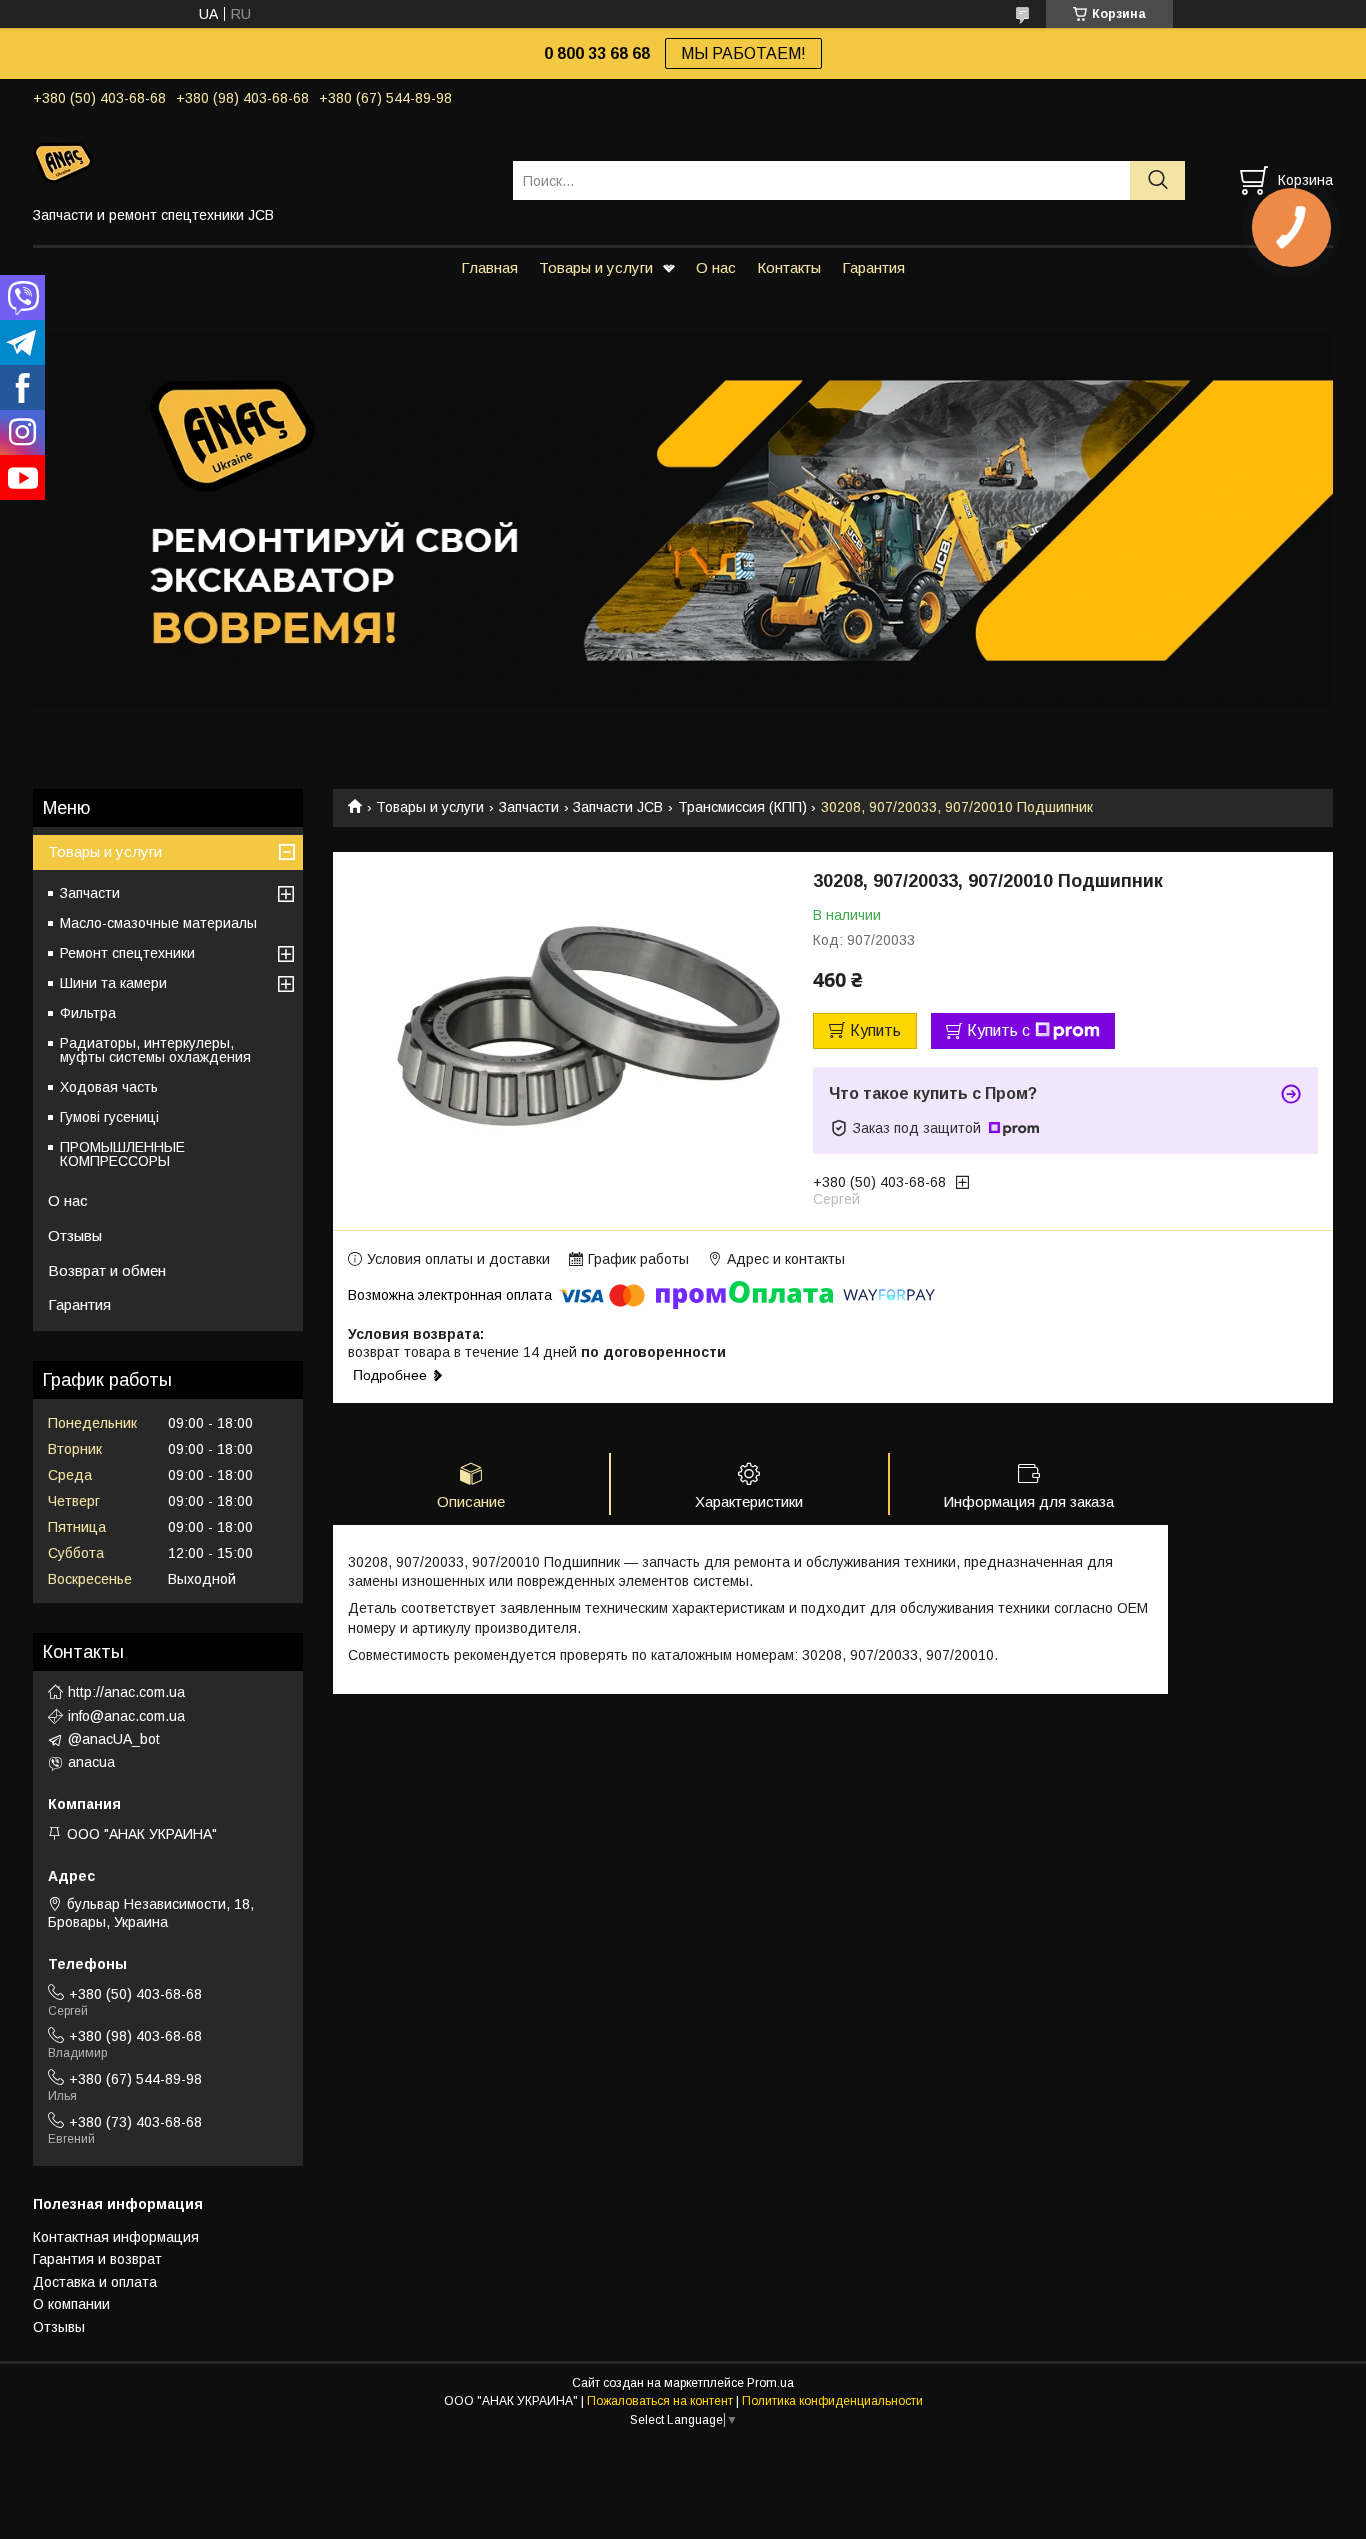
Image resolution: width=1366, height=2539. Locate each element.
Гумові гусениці (109, 1117)
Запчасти (529, 807)
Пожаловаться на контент (660, 2401)
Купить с (998, 1030)
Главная (489, 267)
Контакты (789, 267)
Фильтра (88, 1013)
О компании (71, 2304)
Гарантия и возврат (97, 2259)
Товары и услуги (596, 267)
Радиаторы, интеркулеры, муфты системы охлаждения (155, 1050)
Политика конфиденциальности (832, 2401)
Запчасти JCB (618, 807)
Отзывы (75, 1235)
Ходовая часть (109, 1087)
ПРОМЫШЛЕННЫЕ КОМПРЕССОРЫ (122, 1154)
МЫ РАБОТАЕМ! (743, 53)
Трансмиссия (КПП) (742, 807)
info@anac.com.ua (126, 1716)
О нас (716, 267)
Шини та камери (113, 983)
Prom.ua (770, 2383)
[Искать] (1157, 180)
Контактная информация (116, 2237)
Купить (875, 1030)
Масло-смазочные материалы (158, 923)
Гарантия (873, 267)
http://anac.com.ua (126, 1692)
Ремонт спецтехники (127, 953)
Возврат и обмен (107, 1270)
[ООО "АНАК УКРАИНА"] (260, 162)
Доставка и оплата (95, 2282)
